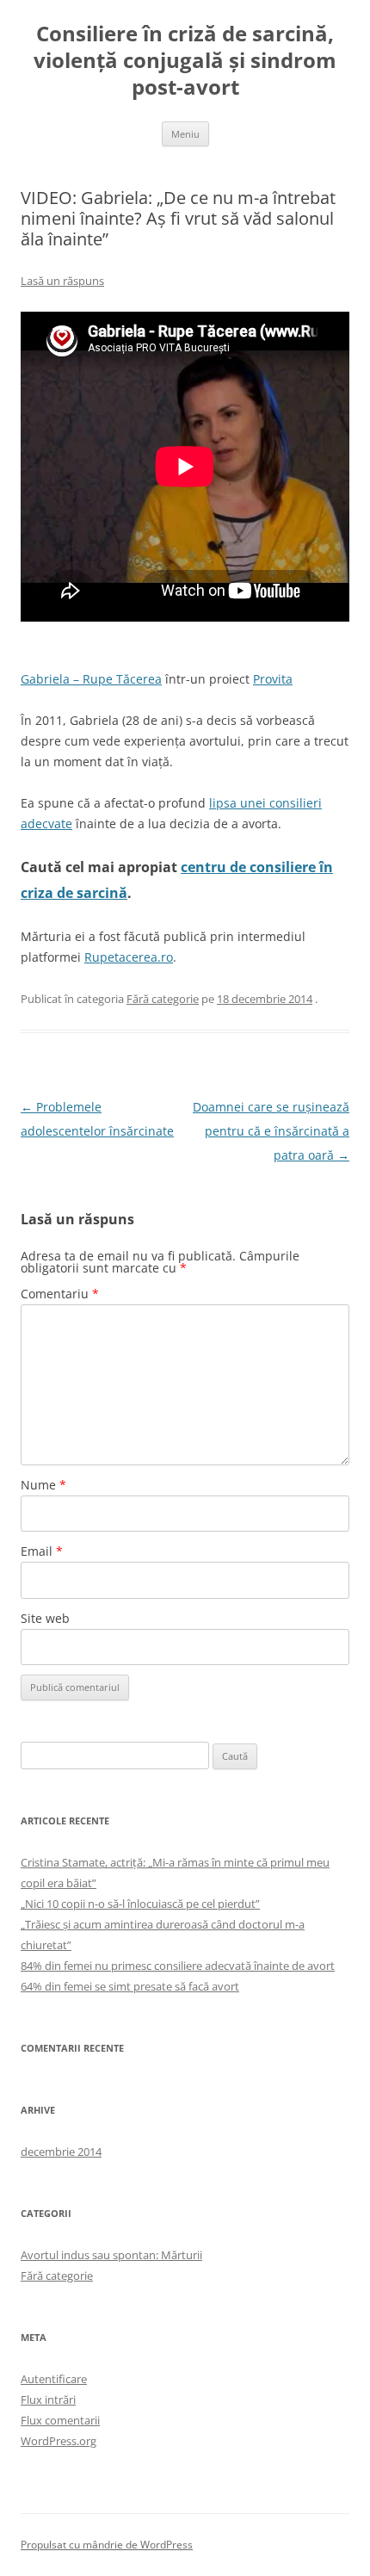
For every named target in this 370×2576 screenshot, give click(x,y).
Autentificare (54, 2379)
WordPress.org (59, 2441)
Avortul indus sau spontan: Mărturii (111, 2255)
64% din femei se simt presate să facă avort (130, 1986)
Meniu (185, 134)
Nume (43, 1485)
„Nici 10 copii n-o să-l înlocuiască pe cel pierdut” (140, 1904)
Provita (273, 679)
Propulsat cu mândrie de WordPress (107, 2545)
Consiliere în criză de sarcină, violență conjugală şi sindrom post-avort (185, 61)
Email (42, 1551)
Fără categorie (163, 999)
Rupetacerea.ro (129, 957)
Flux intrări (48, 2400)
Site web (45, 1618)
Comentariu (60, 1294)
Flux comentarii (60, 2420)
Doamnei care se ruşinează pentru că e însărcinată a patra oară (271, 1131)
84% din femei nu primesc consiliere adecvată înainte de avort (178, 1966)
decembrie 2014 (61, 2152)
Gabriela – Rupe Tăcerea (91, 679)
